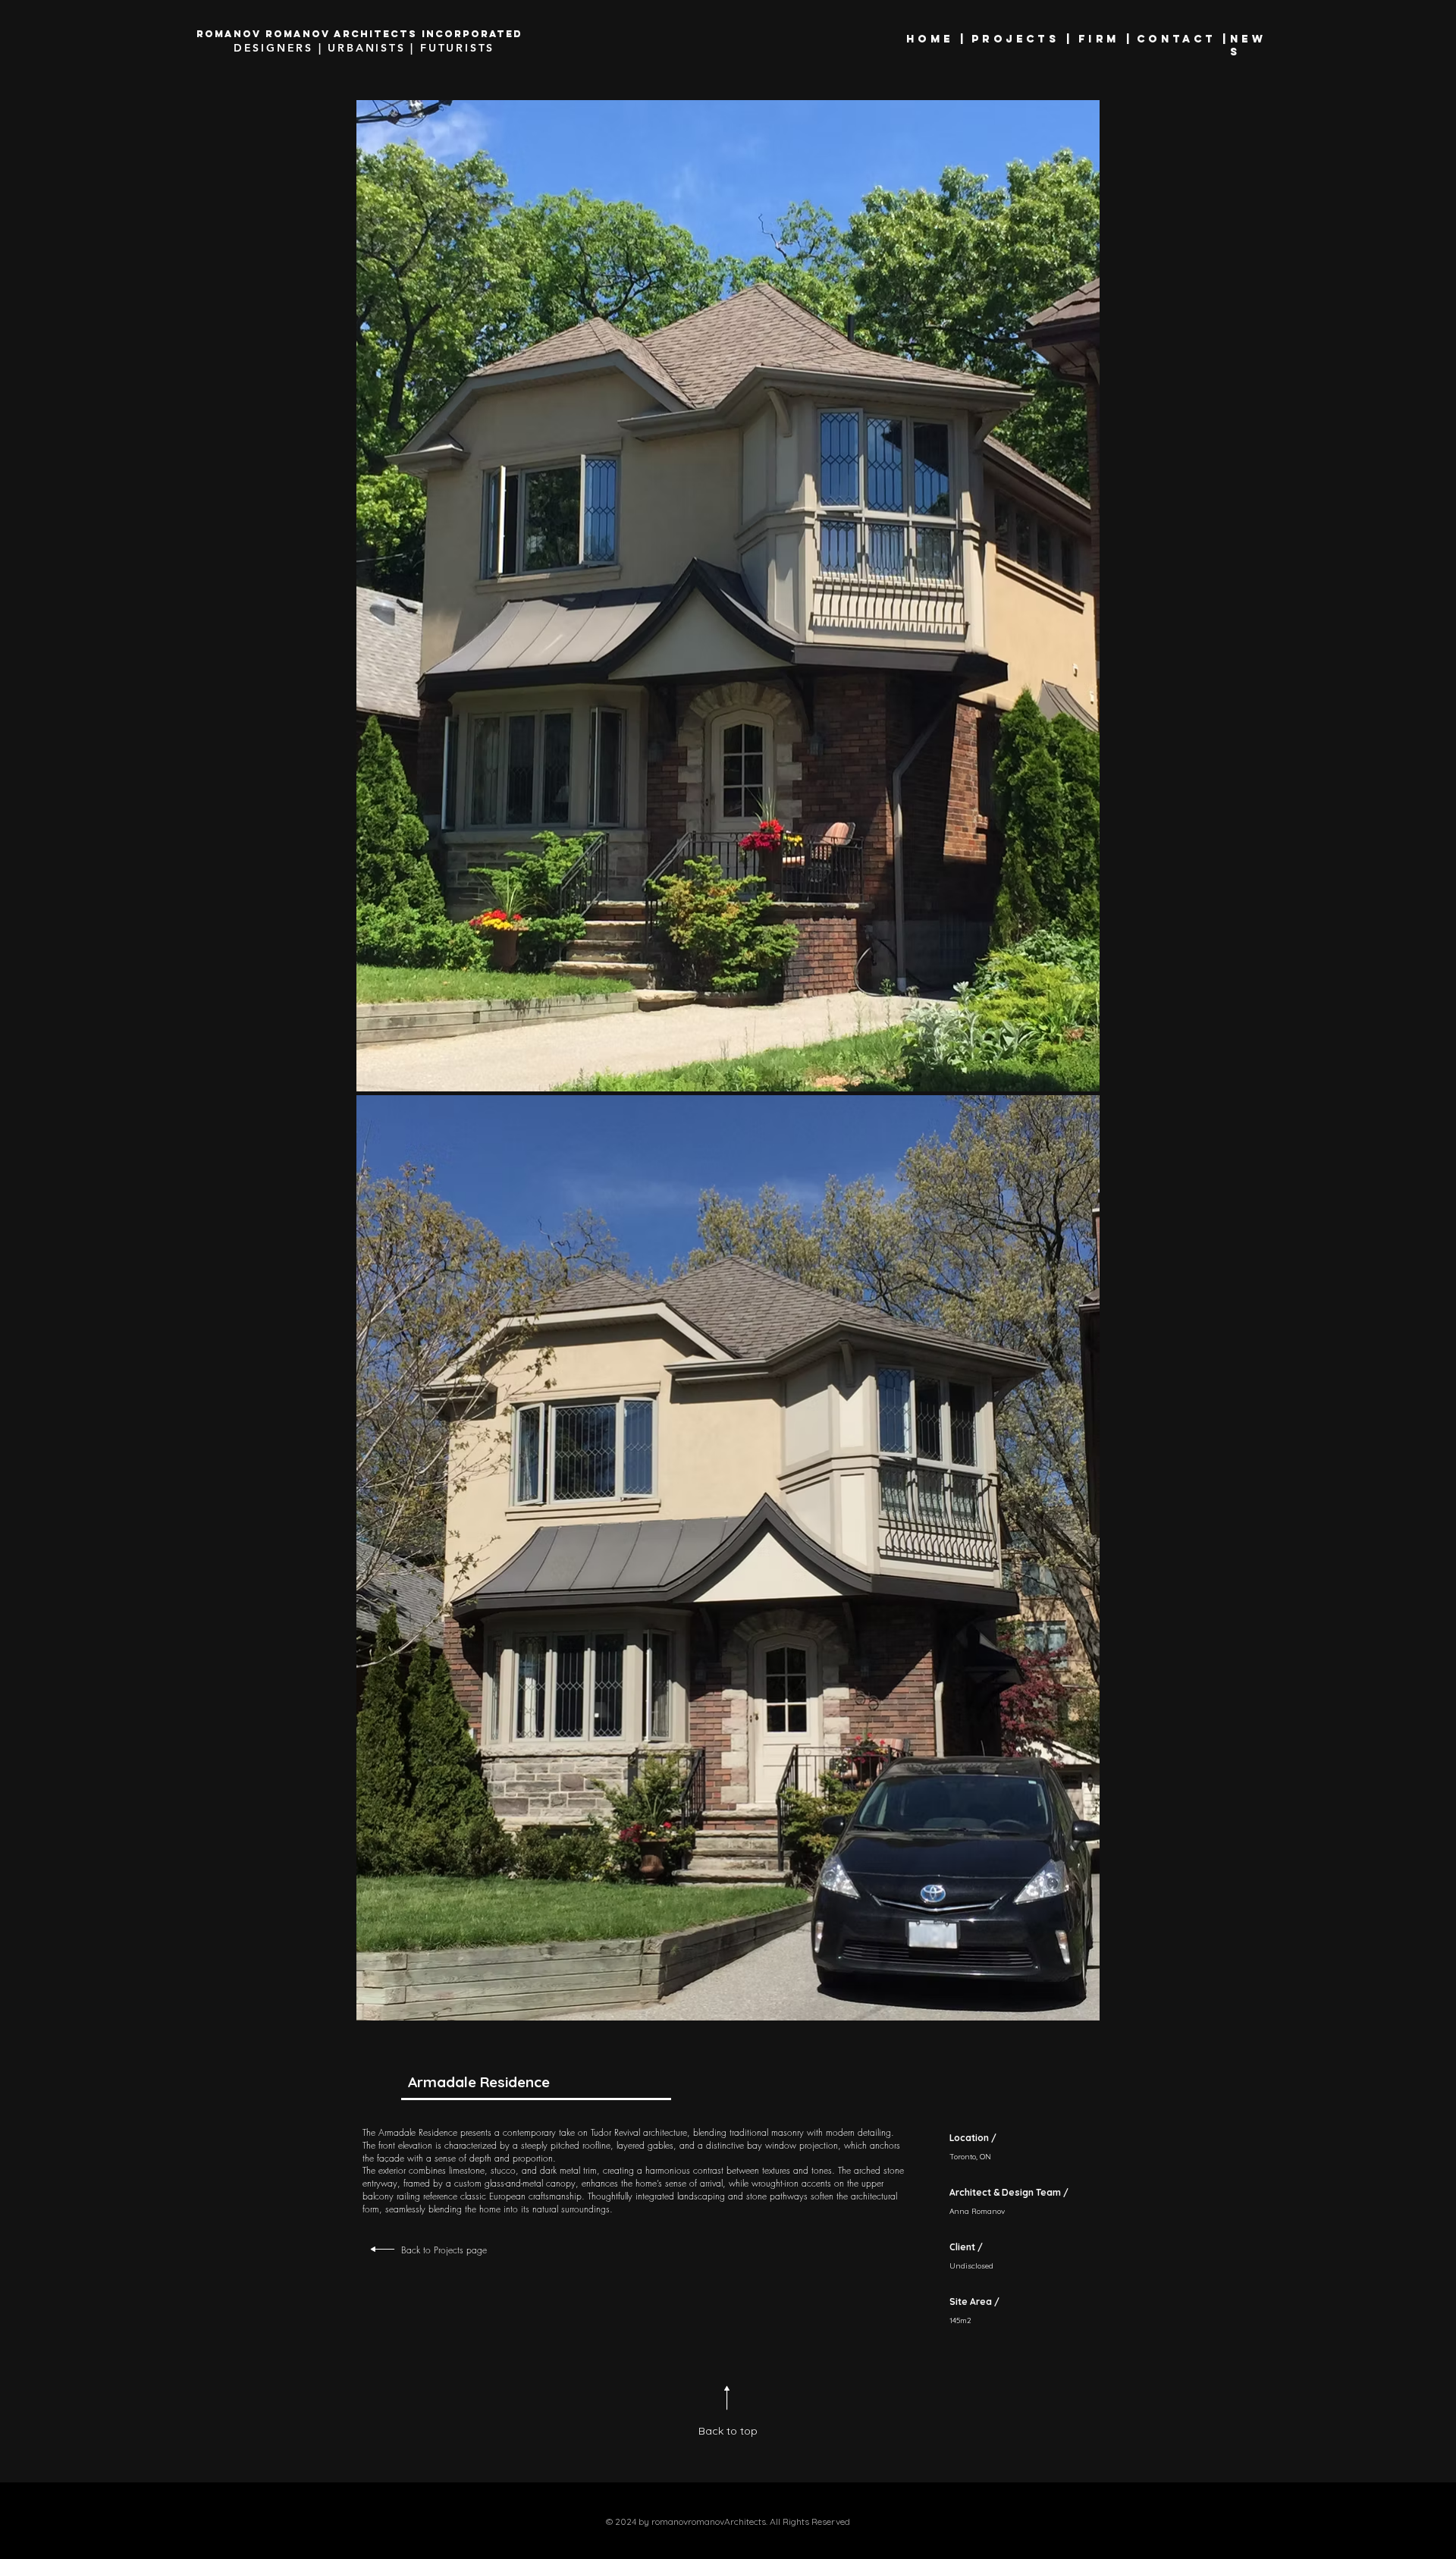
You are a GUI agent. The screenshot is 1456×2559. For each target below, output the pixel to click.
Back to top (728, 2431)
